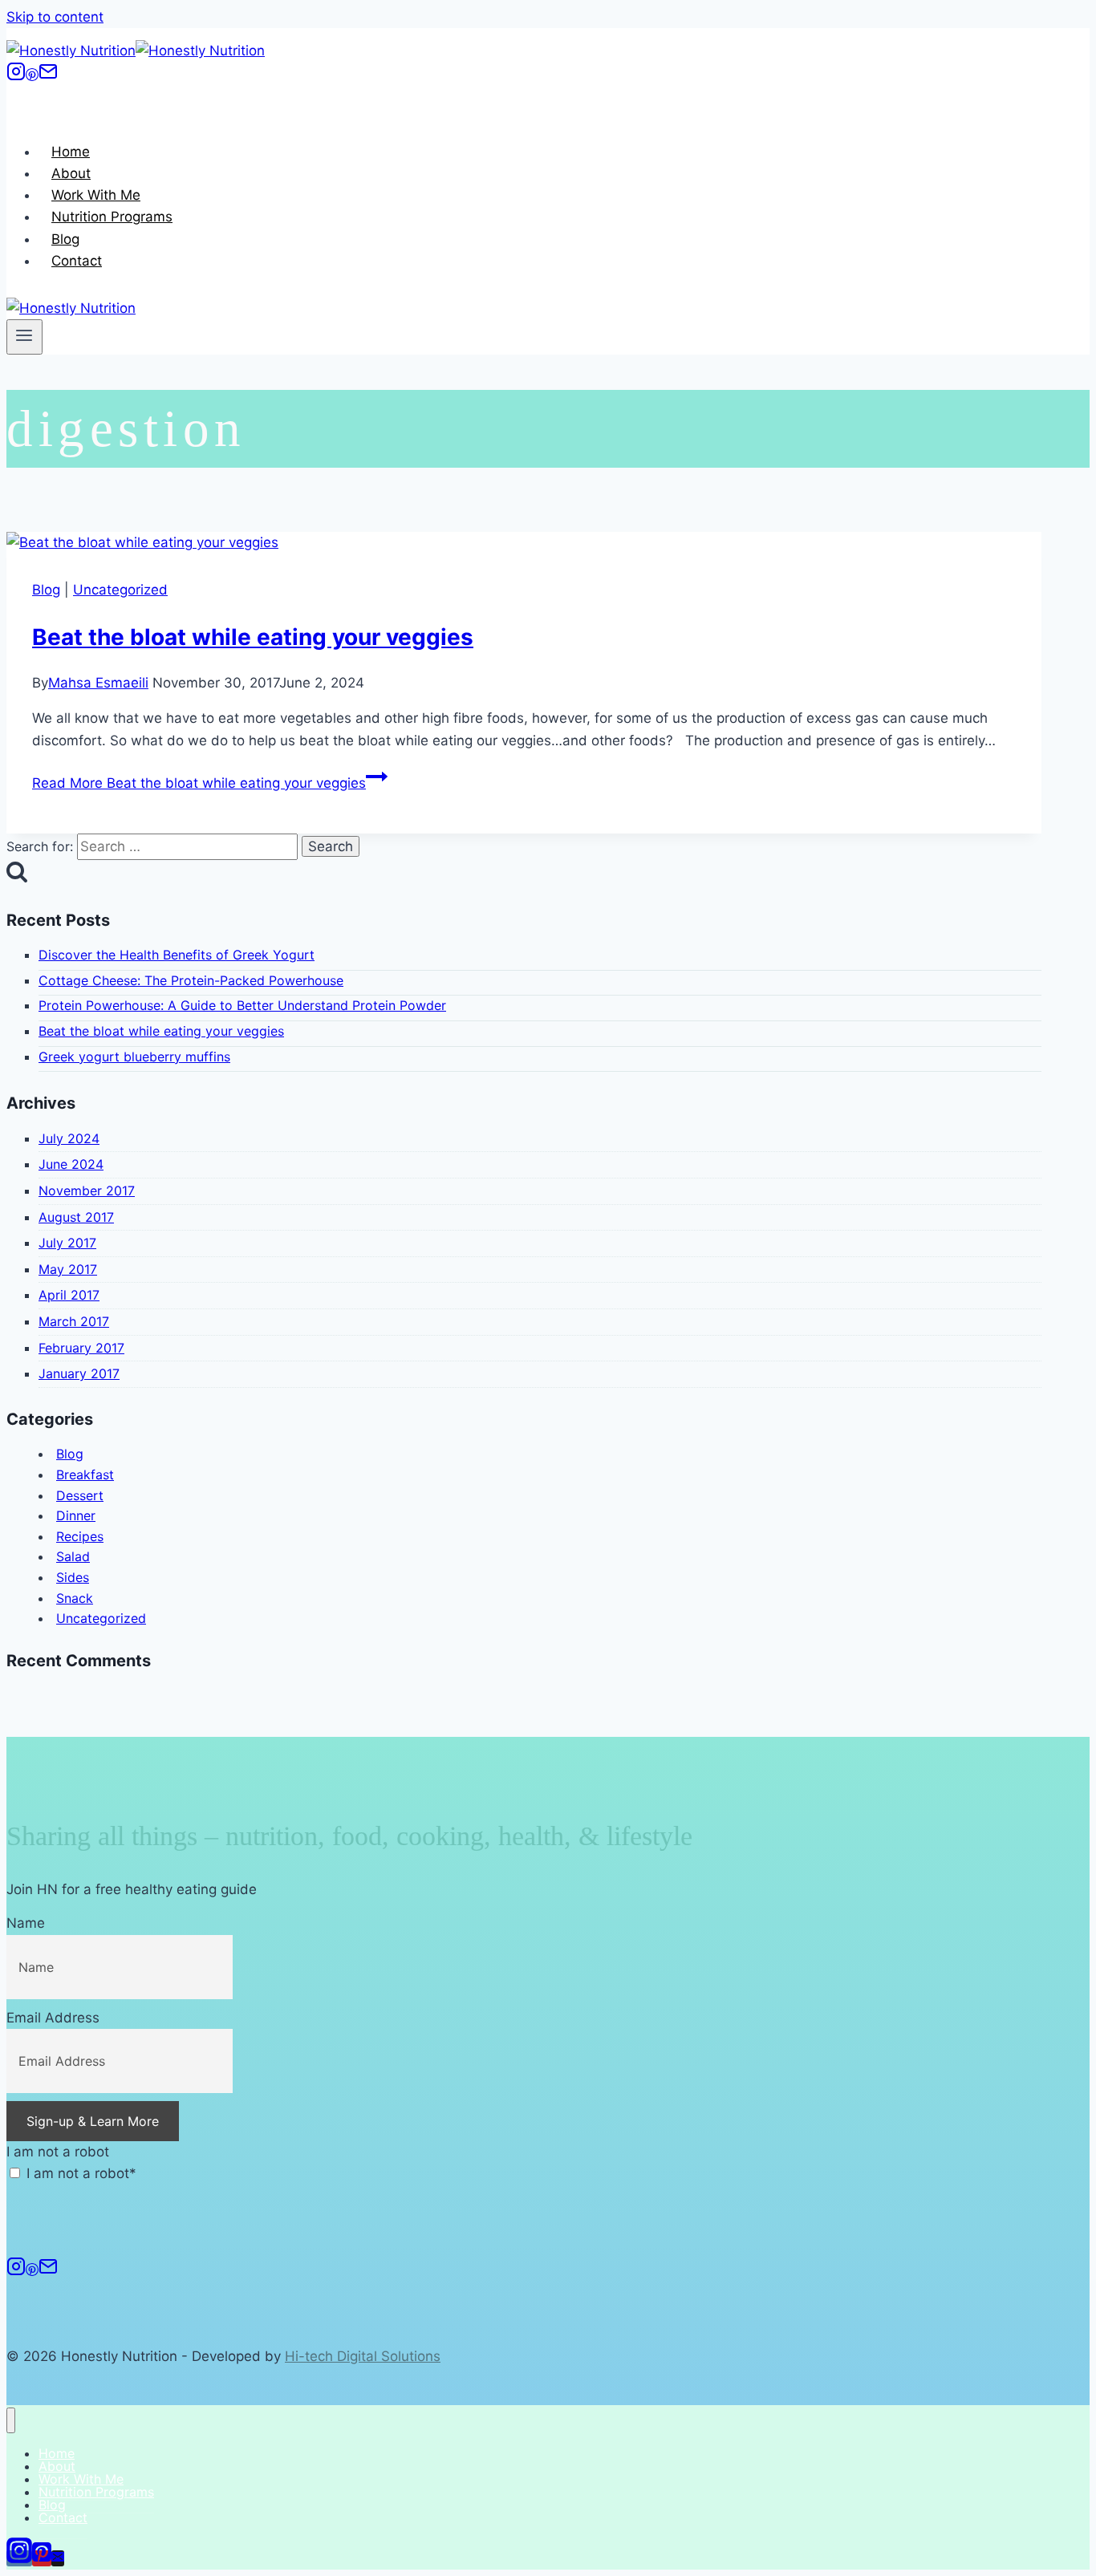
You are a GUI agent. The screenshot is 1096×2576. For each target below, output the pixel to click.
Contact (77, 261)
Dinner (76, 1515)
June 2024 (71, 1164)
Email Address (53, 2018)
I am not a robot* (79, 2173)
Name (26, 1923)
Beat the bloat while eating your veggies (253, 637)
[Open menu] (24, 337)
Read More (199, 783)
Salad (73, 1556)
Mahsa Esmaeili (98, 683)
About (71, 173)
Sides (73, 1577)
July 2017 (67, 1243)
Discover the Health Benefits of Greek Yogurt (177, 955)
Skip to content (55, 17)
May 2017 (68, 1269)
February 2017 (81, 1348)
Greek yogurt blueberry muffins (134, 1057)
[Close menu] (11, 2421)
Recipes (80, 1536)
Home (71, 152)
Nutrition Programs (112, 217)
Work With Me (96, 195)
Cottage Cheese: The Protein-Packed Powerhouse (191, 980)
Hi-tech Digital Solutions (363, 2356)
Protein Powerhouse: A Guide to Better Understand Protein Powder (242, 1005)
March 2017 (74, 1321)
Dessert (80, 1495)
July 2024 (69, 1138)
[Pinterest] (32, 76)
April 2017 (69, 1295)
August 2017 (76, 1217)
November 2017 (87, 1191)
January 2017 (79, 1373)
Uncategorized (120, 590)
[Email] (48, 76)
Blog (65, 239)
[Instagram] (16, 76)
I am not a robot (58, 2152)
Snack (75, 1598)
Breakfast (85, 1475)
